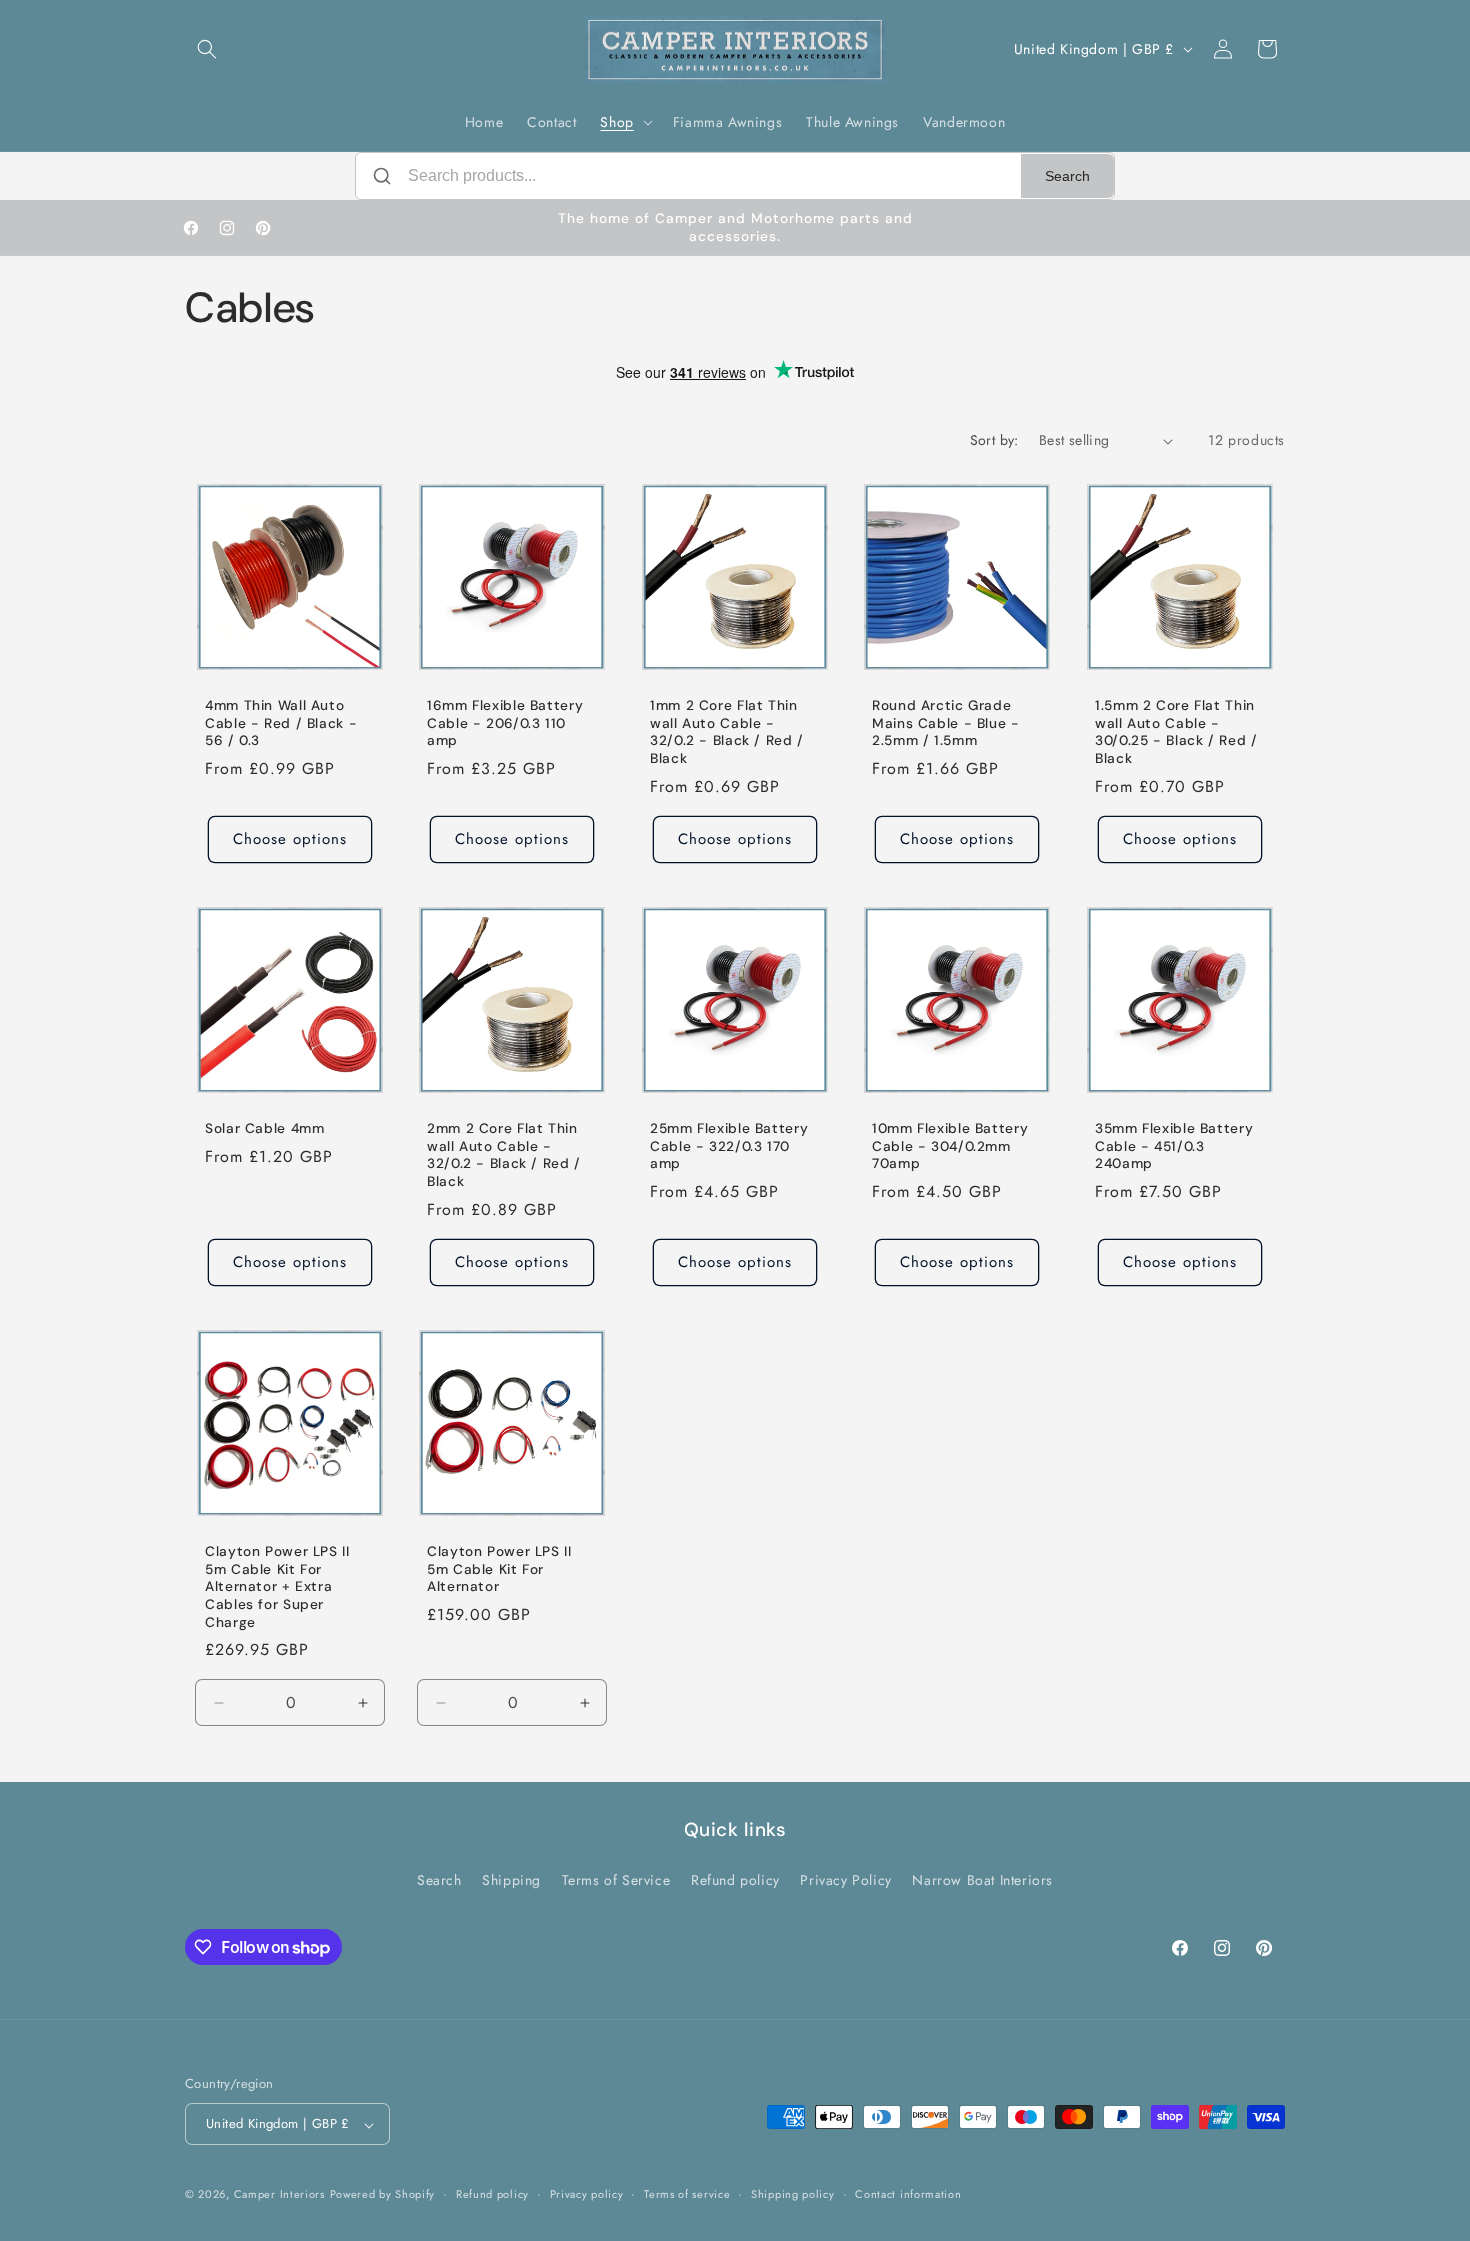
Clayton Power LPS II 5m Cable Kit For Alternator (499, 1569)
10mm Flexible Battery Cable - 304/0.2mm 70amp (950, 1146)
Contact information (908, 2194)
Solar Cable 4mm (264, 1128)
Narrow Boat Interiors (982, 1879)
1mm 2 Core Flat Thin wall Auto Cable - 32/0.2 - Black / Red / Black (727, 733)
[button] (207, 49)
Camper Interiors (279, 2195)
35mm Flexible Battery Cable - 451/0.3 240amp (1174, 1146)
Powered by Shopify (383, 2195)
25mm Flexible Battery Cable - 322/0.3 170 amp (729, 1146)
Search (1067, 176)
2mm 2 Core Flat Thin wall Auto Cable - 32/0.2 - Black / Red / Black (504, 1155)
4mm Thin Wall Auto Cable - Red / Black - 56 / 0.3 (281, 724)
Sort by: (994, 440)
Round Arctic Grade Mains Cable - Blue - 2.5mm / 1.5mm (946, 724)
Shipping (511, 1879)
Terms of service (687, 2194)
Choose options (290, 839)
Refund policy (735, 1879)
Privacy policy (587, 2194)
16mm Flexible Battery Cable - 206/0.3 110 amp (505, 724)
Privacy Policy (845, 1879)
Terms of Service (616, 1879)
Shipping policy (793, 2194)
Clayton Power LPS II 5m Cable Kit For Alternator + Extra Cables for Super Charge (277, 1586)
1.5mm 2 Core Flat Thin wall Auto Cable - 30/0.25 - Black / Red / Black (1176, 733)
